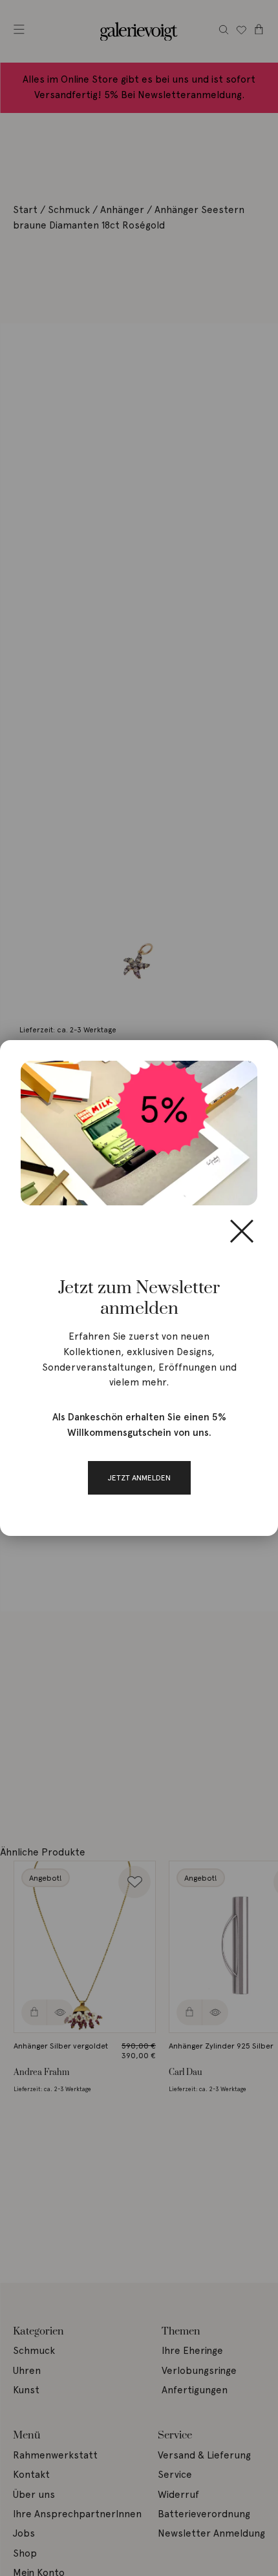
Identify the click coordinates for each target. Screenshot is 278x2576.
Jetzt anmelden (139, 1477)
